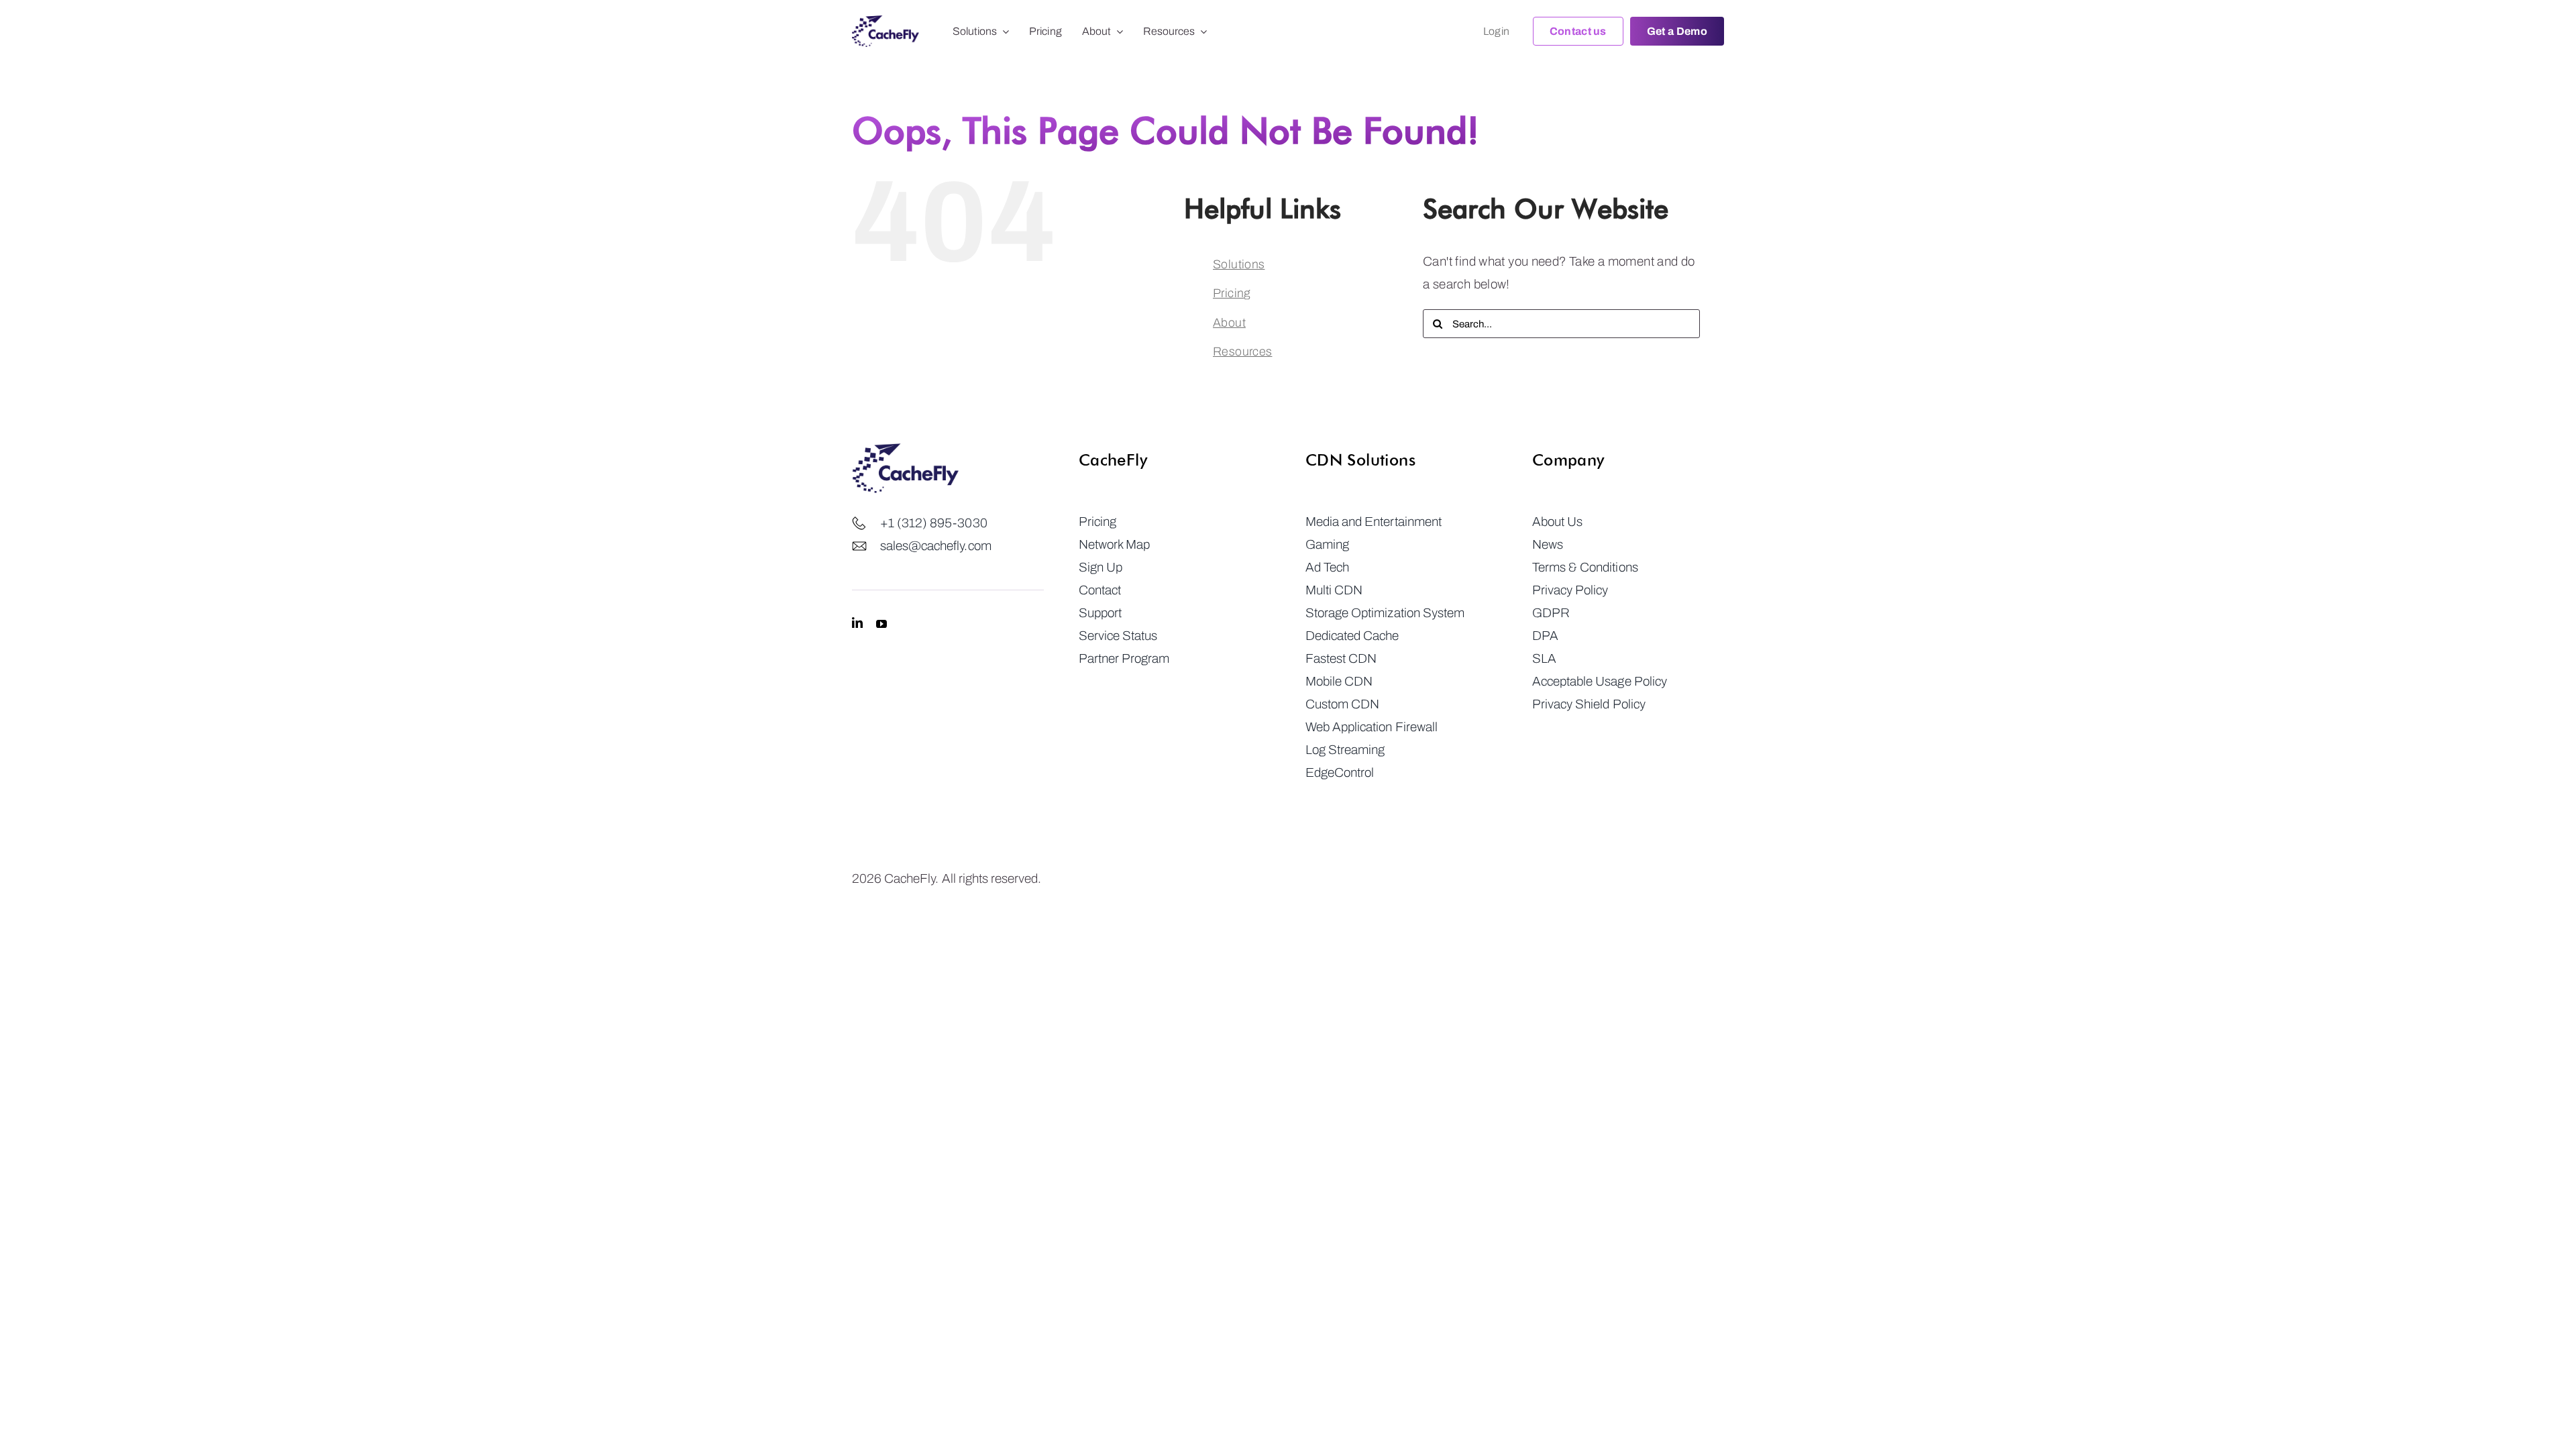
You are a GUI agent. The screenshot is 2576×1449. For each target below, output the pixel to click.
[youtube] (881, 623)
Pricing (1232, 293)
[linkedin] (857, 623)
